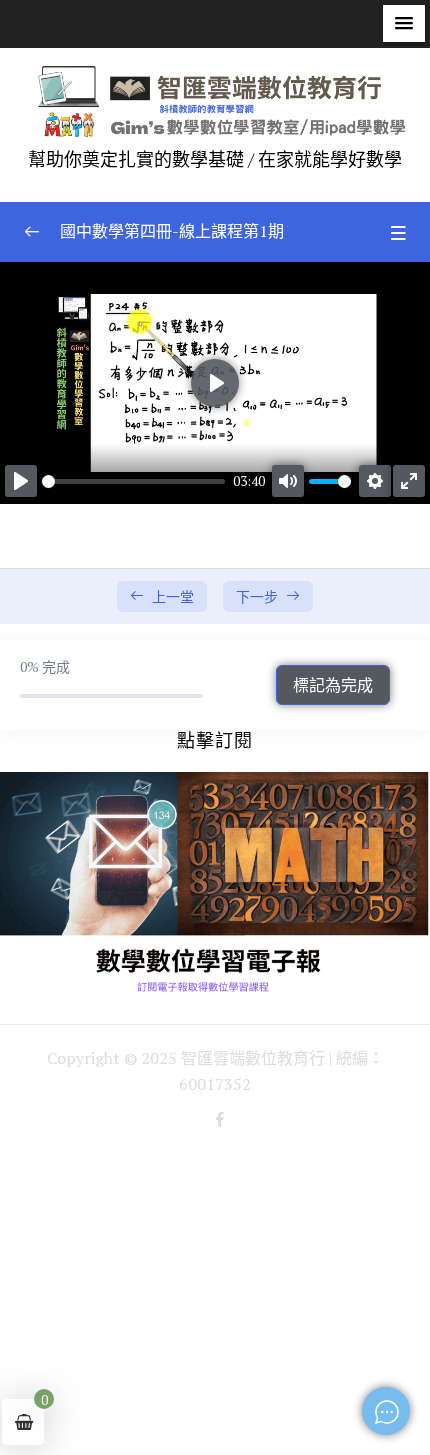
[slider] (133, 481)
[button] (404, 23)
